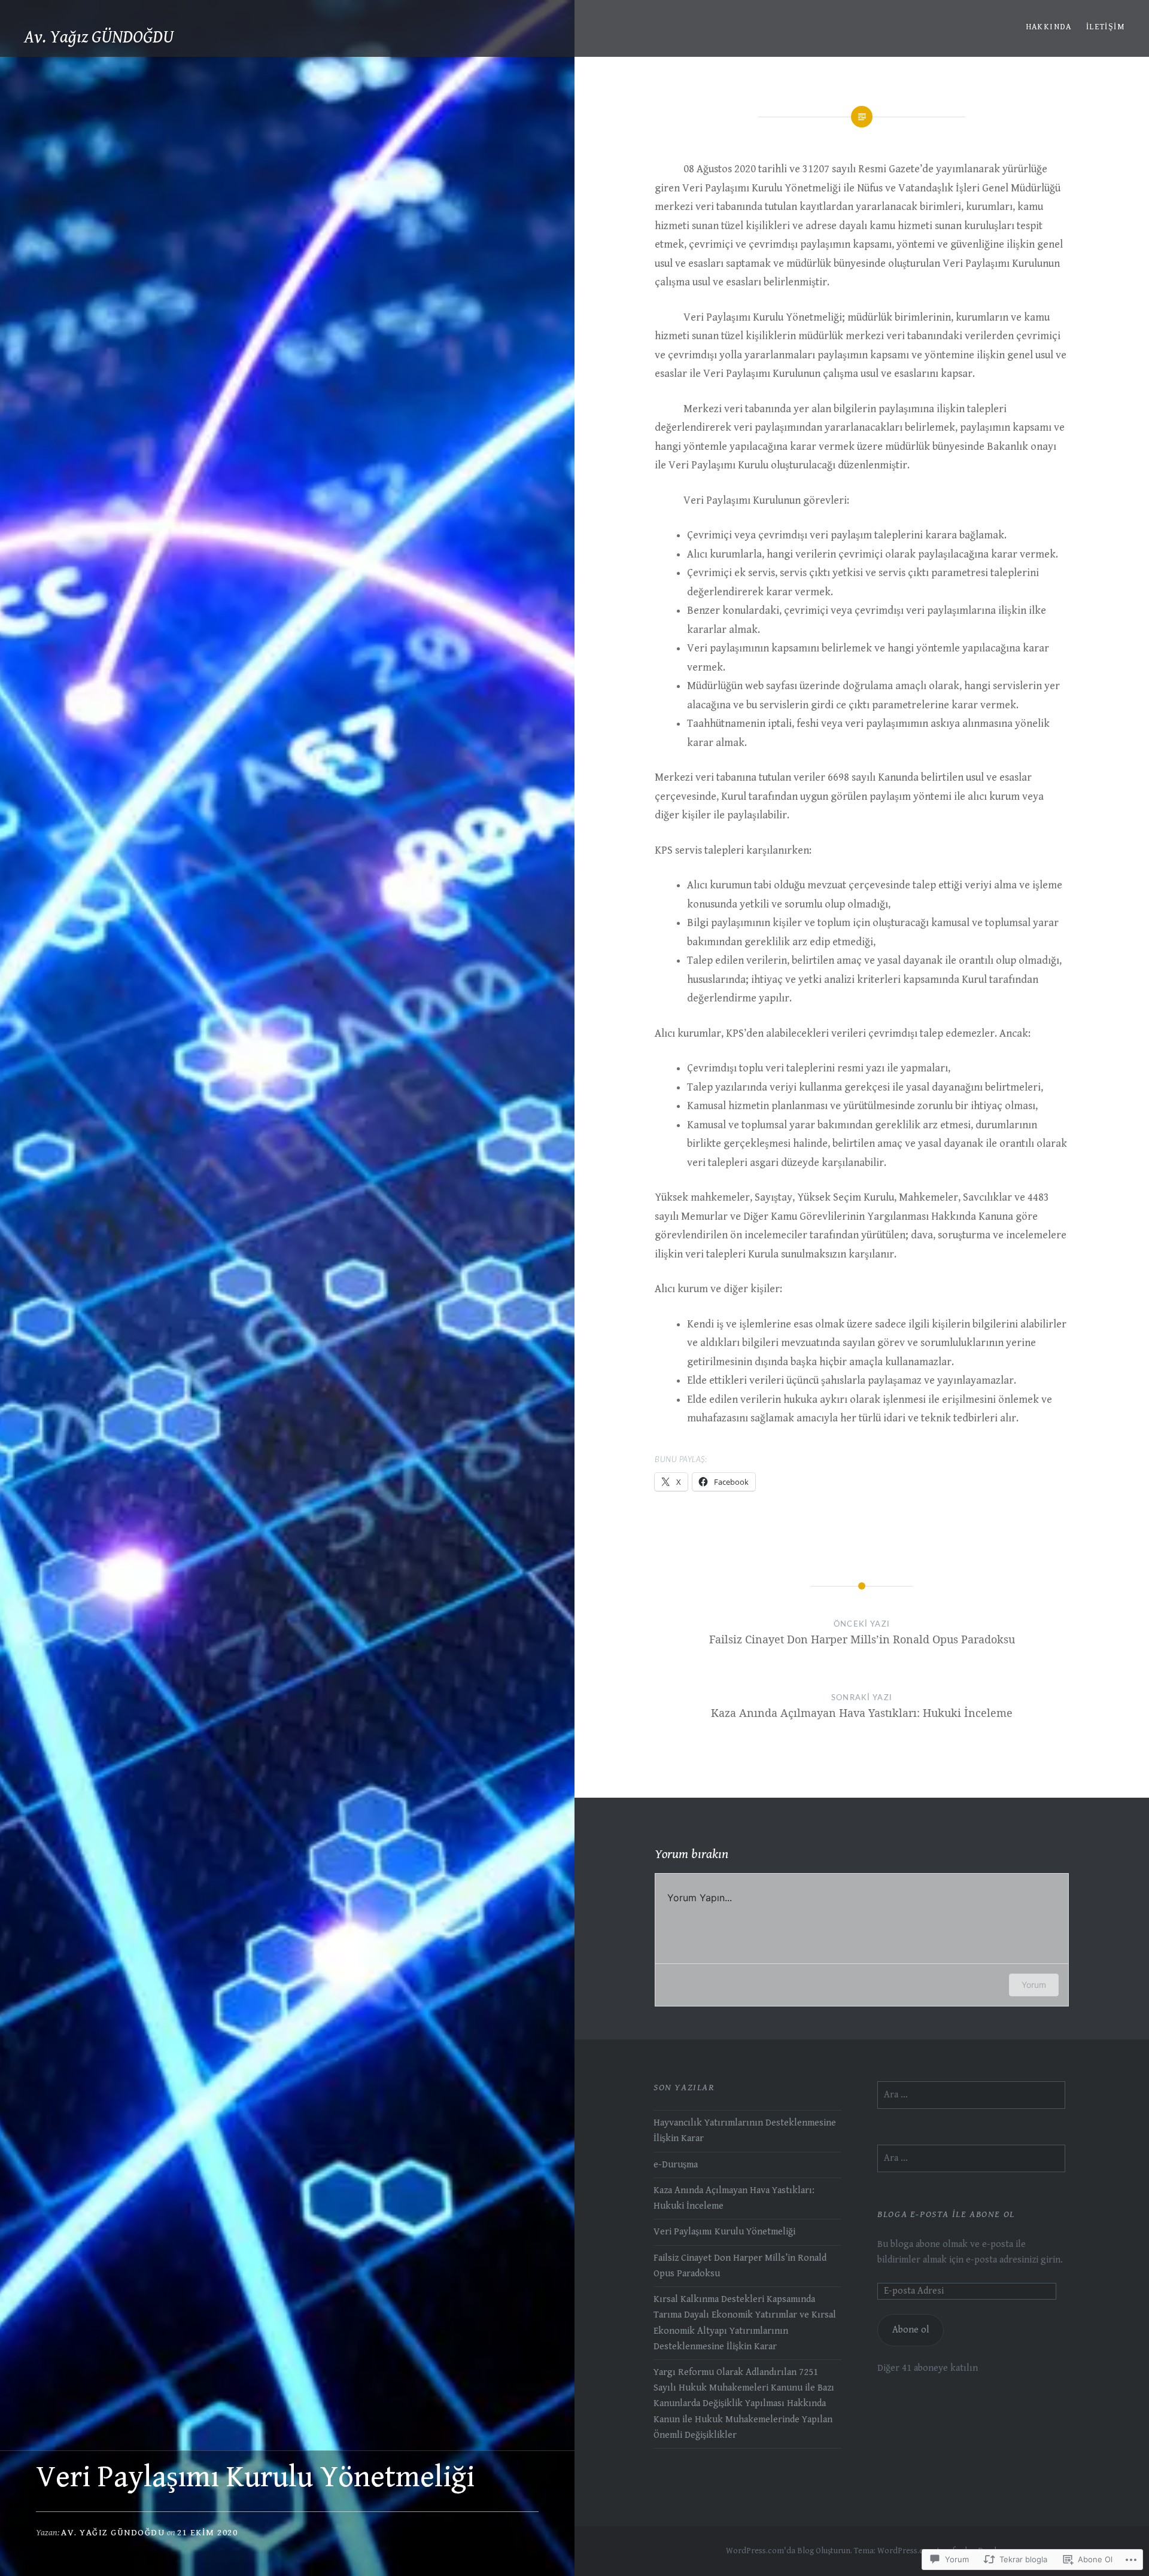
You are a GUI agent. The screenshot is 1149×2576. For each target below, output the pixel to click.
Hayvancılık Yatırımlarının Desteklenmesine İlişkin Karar (745, 2131)
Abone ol (911, 2330)
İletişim (1106, 27)
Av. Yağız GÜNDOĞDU (99, 37)
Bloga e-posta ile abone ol (946, 2214)
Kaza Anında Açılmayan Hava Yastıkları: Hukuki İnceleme (734, 2198)
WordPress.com (906, 2551)
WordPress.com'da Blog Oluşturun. (789, 2551)
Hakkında (1049, 27)
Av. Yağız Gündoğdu (113, 2533)
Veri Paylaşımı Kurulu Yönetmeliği (724, 2232)
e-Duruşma (676, 2165)
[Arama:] (971, 2095)
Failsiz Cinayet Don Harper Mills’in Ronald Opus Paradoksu (740, 2266)
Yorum (1034, 1985)
